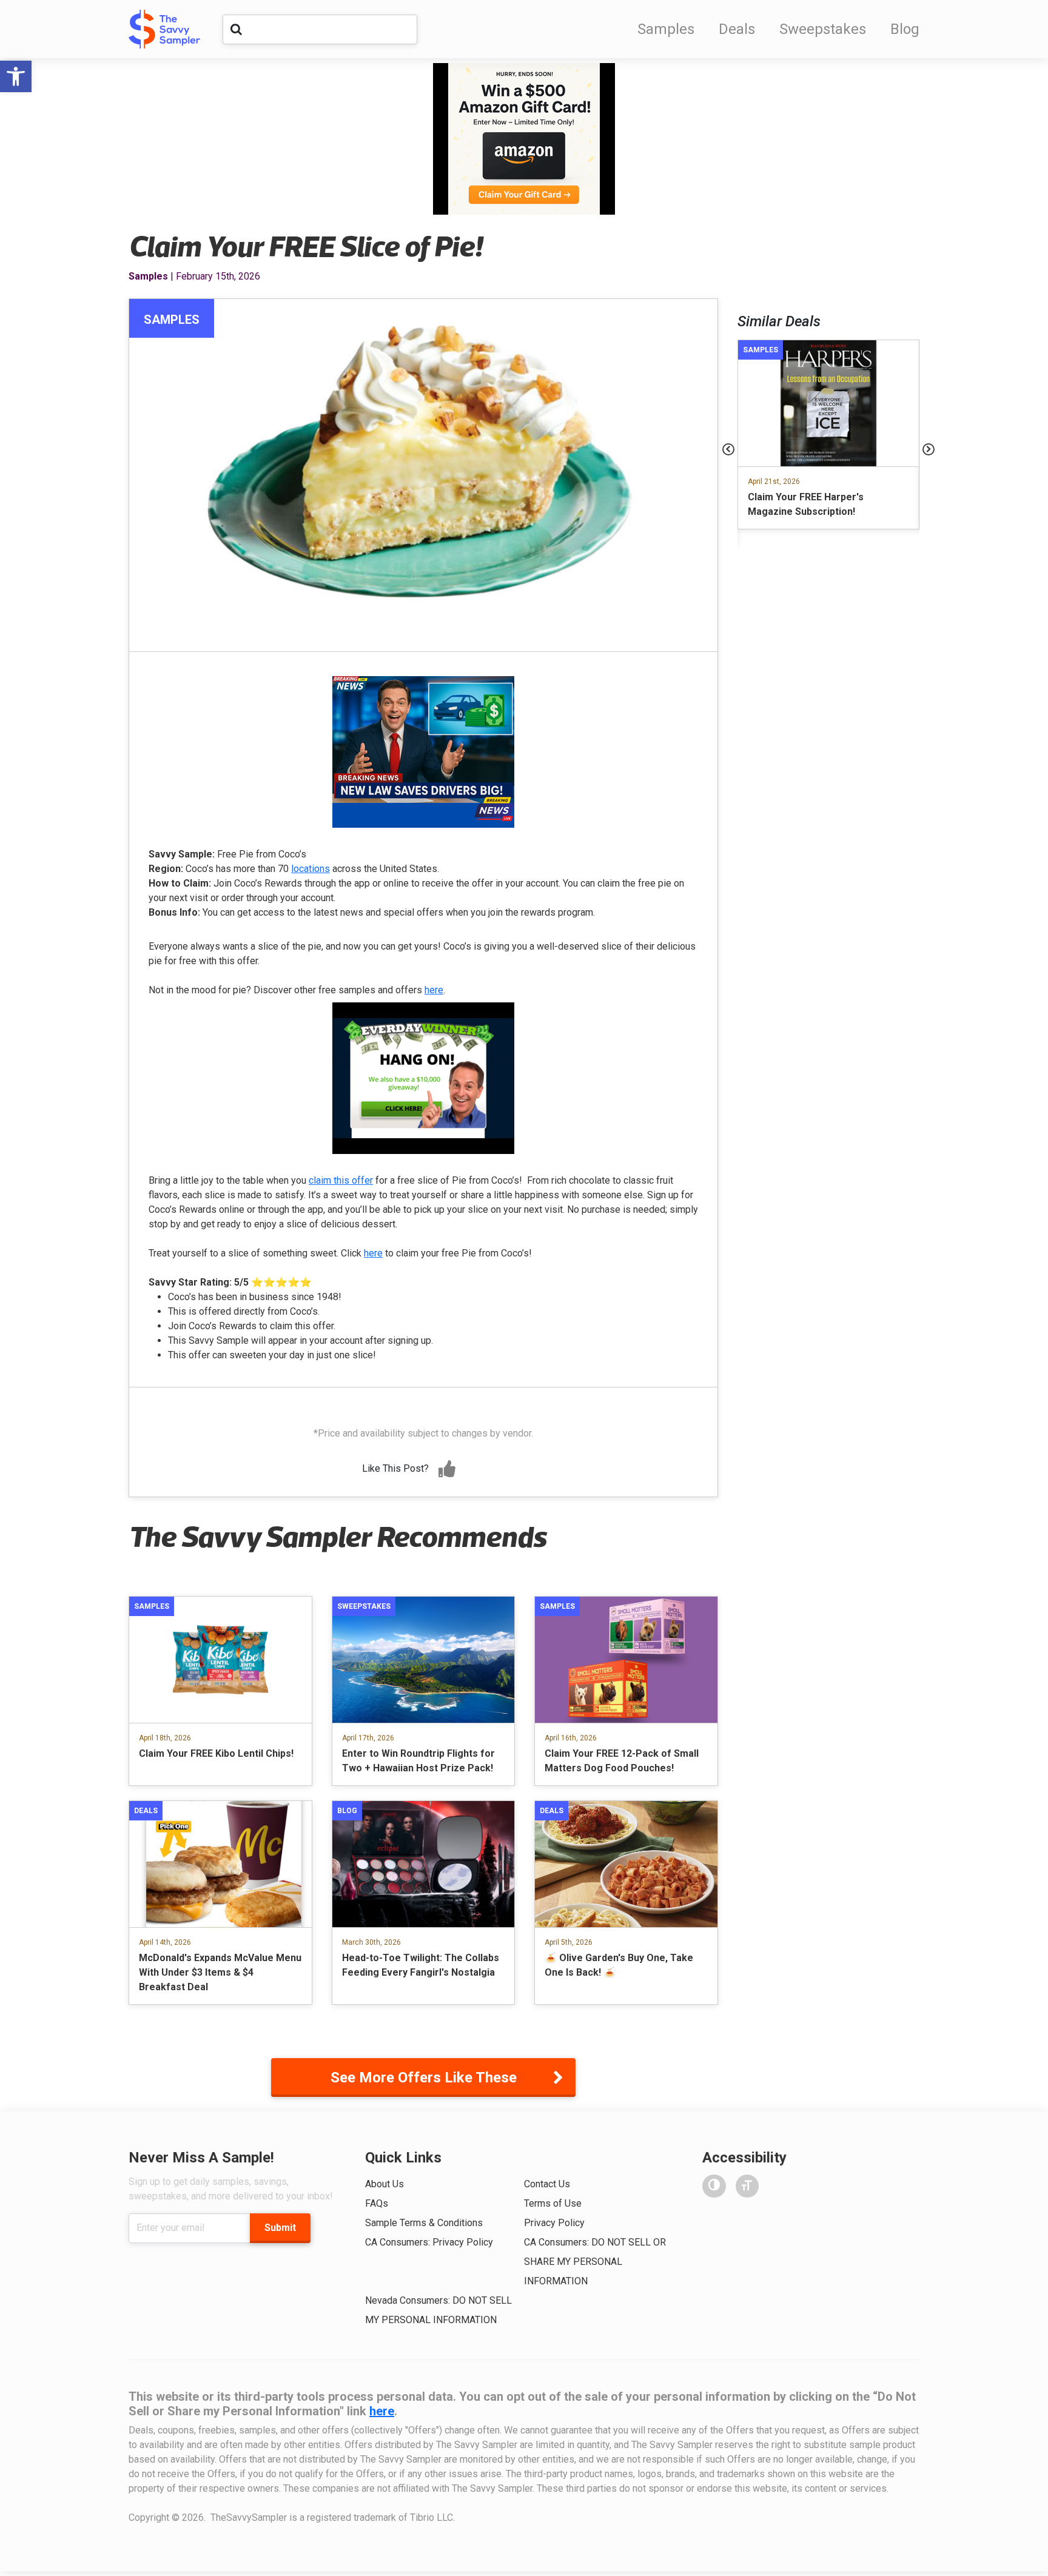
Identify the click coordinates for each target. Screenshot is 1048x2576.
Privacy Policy (554, 2223)
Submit (280, 2228)
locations (311, 869)
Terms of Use (553, 2203)
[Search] (236, 29)
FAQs (377, 2203)
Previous (728, 449)
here (434, 990)
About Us (385, 2184)
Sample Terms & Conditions (424, 2223)
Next (929, 449)
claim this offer (341, 1180)
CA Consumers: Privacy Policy (429, 2242)
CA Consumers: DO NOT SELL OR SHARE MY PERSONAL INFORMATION (595, 2262)
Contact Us (547, 2184)
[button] (16, 76)
